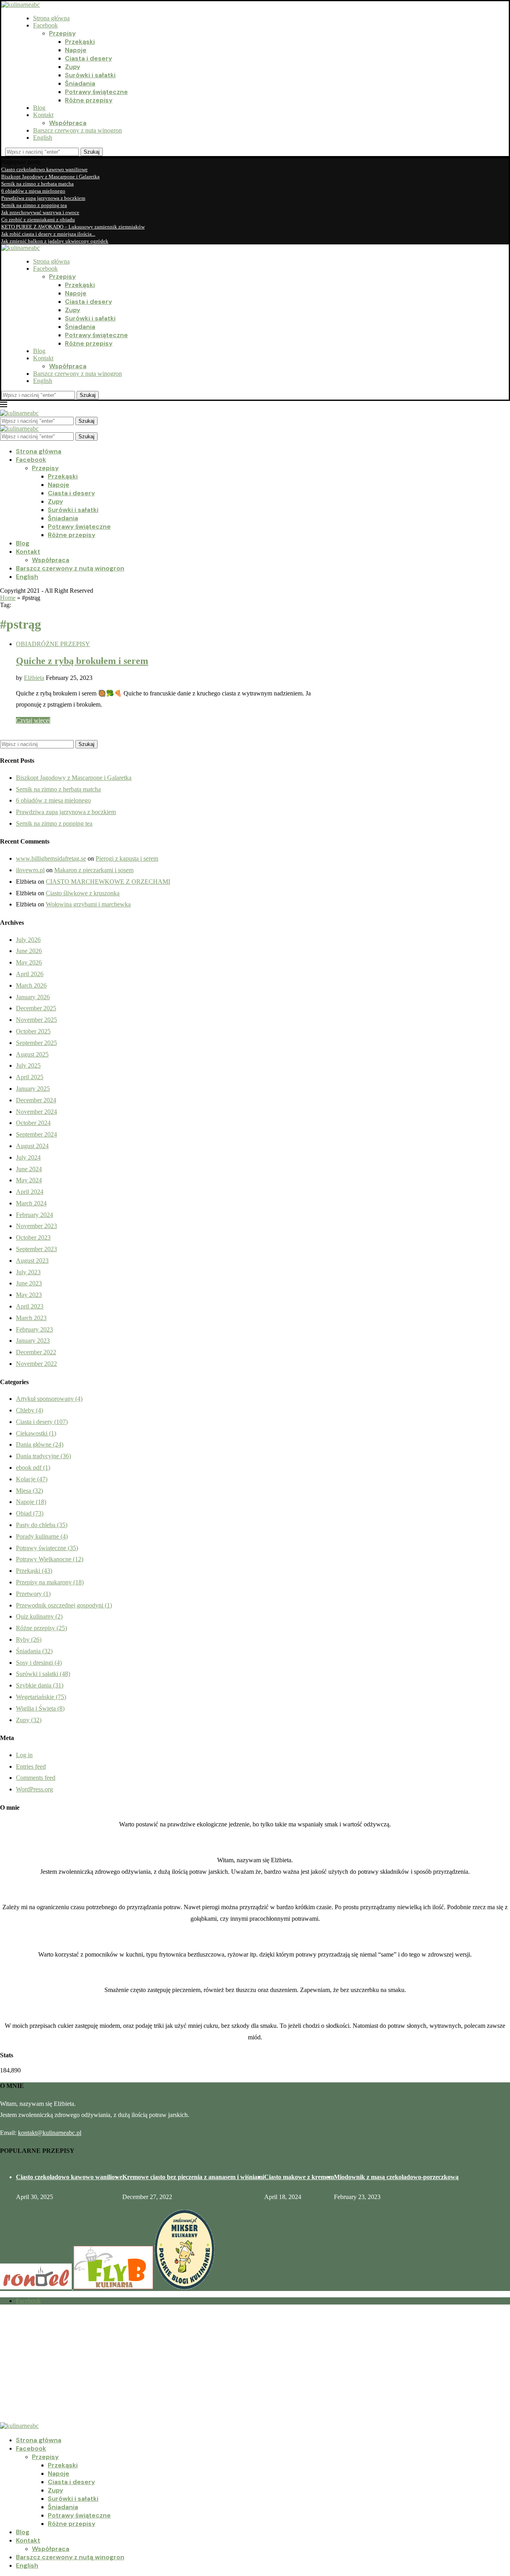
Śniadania (80, 83)
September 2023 (36, 1249)
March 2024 (31, 1203)
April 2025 (30, 1077)
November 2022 (36, 1364)
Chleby (29, 1410)
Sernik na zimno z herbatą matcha (37, 184)
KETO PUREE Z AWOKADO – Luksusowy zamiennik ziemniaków (73, 227)
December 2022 (36, 1352)
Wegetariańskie (41, 1697)
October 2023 (33, 1237)
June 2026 (29, 951)
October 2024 (33, 1123)
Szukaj (92, 152)
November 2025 (36, 1020)
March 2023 (31, 1318)
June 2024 (29, 1169)
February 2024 (34, 1215)
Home (8, 598)
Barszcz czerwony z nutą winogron (77, 130)
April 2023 (30, 1306)
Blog (39, 108)
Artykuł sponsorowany (49, 1399)
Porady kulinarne (42, 1536)
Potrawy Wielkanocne (50, 1559)
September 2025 (36, 1043)
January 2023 (33, 1341)
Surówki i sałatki (90, 75)
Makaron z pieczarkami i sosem (94, 870)
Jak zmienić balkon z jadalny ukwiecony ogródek (55, 241)
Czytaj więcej (33, 720)
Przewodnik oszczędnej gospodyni (64, 1605)
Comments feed (36, 1778)
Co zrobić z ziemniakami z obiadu (38, 220)
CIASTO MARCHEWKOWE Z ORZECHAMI (108, 882)
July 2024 (28, 1157)
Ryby (29, 1640)
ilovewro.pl (30, 870)
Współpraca (68, 123)
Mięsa (29, 1491)
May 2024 (29, 1180)
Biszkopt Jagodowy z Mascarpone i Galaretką (50, 177)
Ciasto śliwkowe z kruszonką (83, 893)
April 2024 (30, 1192)
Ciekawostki (36, 1433)
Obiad (30, 1513)
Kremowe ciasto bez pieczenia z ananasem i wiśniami (193, 2177)
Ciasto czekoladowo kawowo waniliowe (44, 169)
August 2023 (32, 1261)
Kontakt (43, 115)
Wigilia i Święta (40, 1708)
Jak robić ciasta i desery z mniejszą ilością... (48, 234)
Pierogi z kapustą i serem (127, 858)
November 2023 (36, 1226)
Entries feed (31, 1766)
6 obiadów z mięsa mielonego (33, 191)
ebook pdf (33, 1468)
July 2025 (28, 1065)
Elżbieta (34, 678)
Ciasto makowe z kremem (299, 2177)
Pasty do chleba (42, 1525)
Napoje (76, 50)
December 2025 (36, 1008)
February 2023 (34, 1329)
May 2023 (29, 1295)
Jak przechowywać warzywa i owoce (40, 212)
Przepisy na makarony (50, 1582)
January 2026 (33, 997)
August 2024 (32, 1146)
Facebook (45, 25)
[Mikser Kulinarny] (184, 2287)
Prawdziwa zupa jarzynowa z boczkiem (43, 198)
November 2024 (36, 1112)
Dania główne (40, 1444)
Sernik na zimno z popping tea (34, 205)
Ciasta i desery (88, 58)
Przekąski (80, 42)
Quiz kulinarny (39, 1616)
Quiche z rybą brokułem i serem (82, 661)
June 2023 (29, 1283)
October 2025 (33, 1031)
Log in (24, 1755)
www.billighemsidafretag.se (51, 858)
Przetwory (33, 1594)
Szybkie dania (40, 1685)
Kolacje (32, 1479)
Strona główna (51, 18)
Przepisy (62, 33)
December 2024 (36, 1100)
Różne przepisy (89, 100)
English (43, 138)
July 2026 (28, 940)
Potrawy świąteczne (96, 92)
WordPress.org (34, 1789)
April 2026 (30, 974)
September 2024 (36, 1134)
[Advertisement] (239, 2367)
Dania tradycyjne (43, 1456)
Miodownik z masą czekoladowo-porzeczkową (396, 2177)
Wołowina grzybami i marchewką (88, 904)
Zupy (73, 67)
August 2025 (32, 1054)
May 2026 (29, 962)
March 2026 (31, 985)
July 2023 (28, 1272)
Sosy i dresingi (39, 1663)
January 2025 (33, 1089)
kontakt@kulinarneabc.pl (50, 2133)
